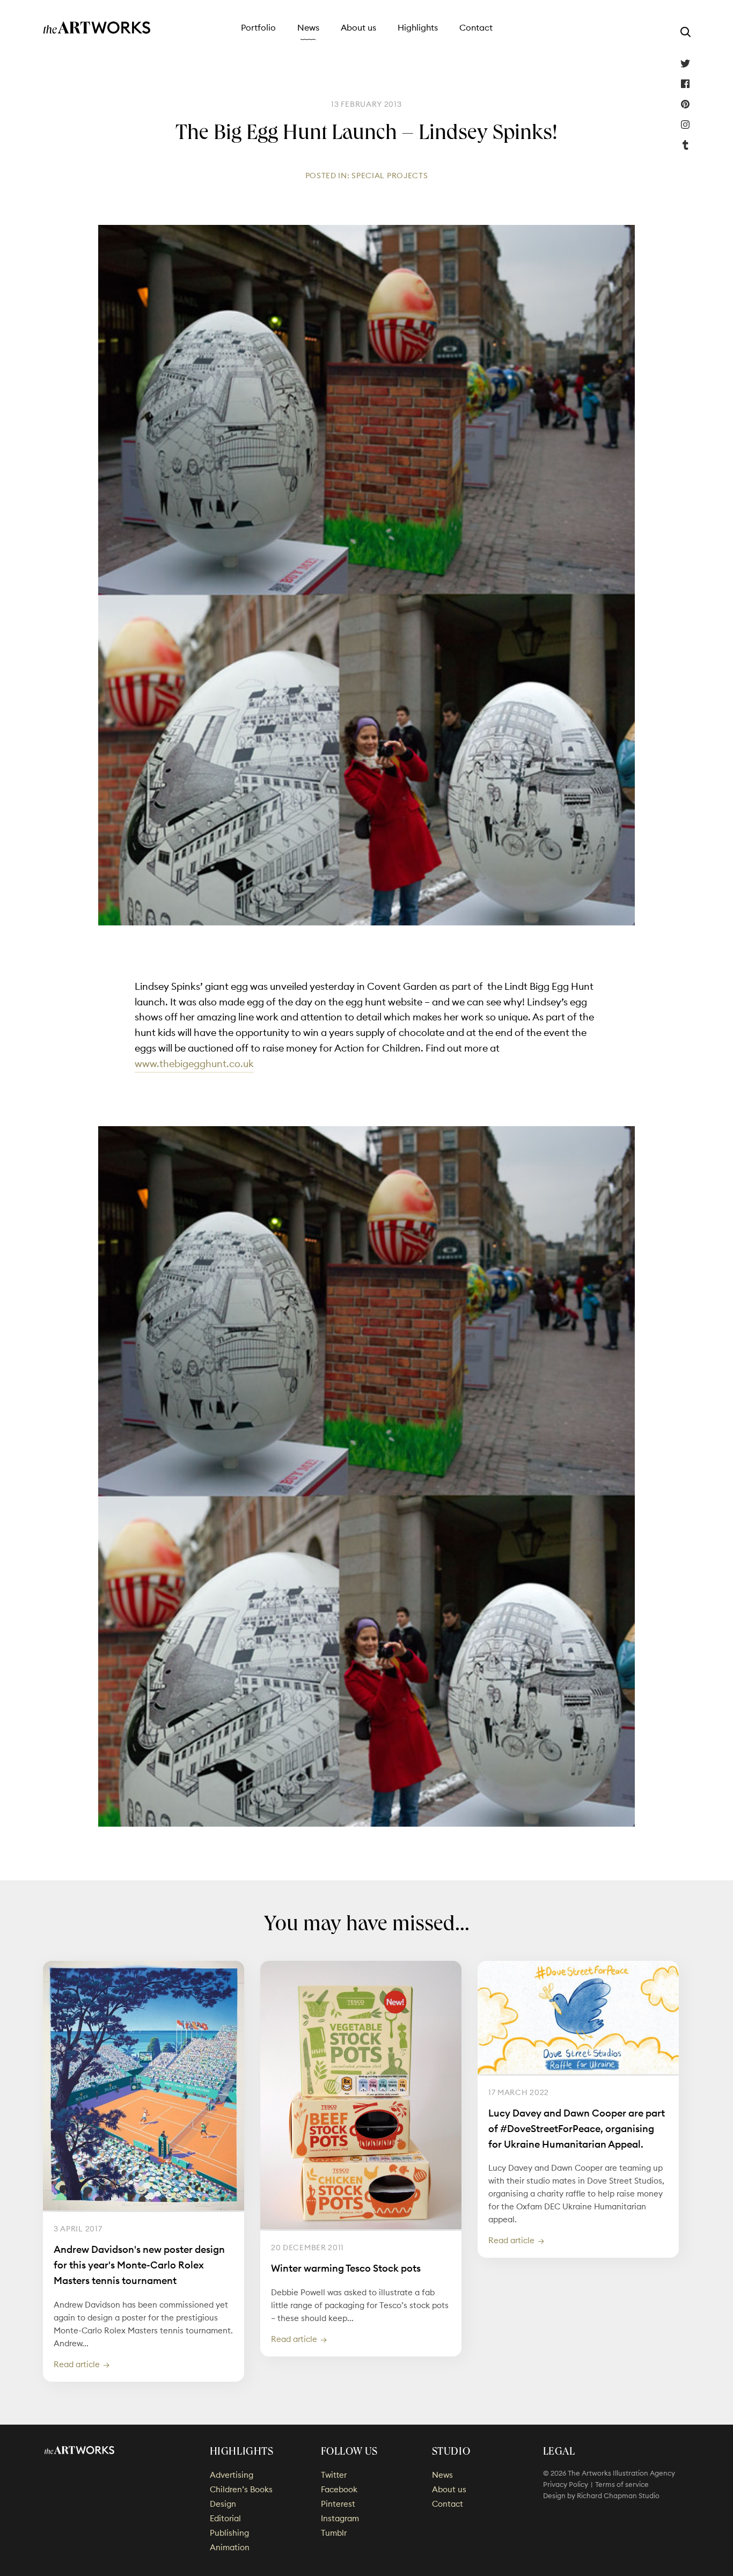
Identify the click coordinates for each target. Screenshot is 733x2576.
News (308, 27)
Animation (230, 2547)
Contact (476, 27)
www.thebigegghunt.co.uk (194, 1064)
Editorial (225, 2518)
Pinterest (685, 104)
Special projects (390, 176)
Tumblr (685, 145)
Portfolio (258, 27)
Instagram (685, 125)
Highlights (418, 27)
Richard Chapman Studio (618, 2495)
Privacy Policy (566, 2484)
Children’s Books (241, 2489)
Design (223, 2504)
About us (358, 27)
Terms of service (622, 2484)
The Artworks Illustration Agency (97, 28)
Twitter (685, 63)
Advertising (232, 2475)
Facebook (685, 84)
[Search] (685, 32)
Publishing (229, 2533)
